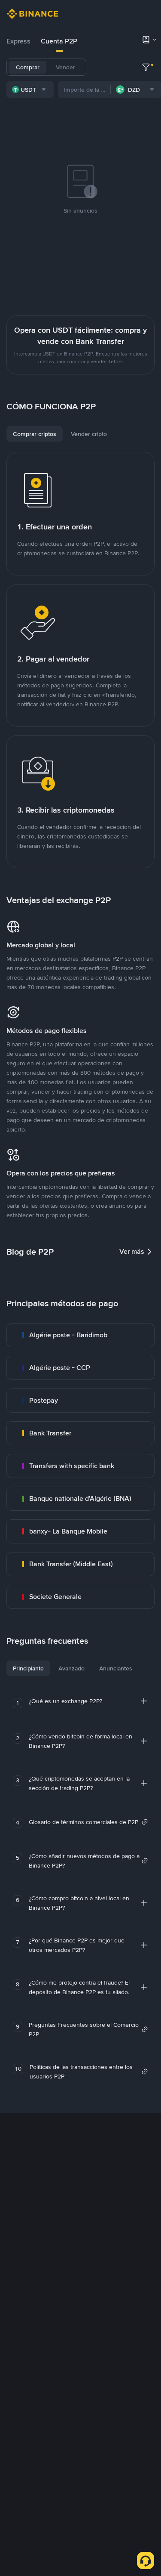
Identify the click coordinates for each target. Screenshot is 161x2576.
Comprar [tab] (28, 67)
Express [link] (18, 41)
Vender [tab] (65, 67)
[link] (80, 1335)
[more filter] (146, 67)
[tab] (18, 41)
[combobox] (30, 90)
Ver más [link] (132, 1251)
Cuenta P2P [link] (59, 41)
